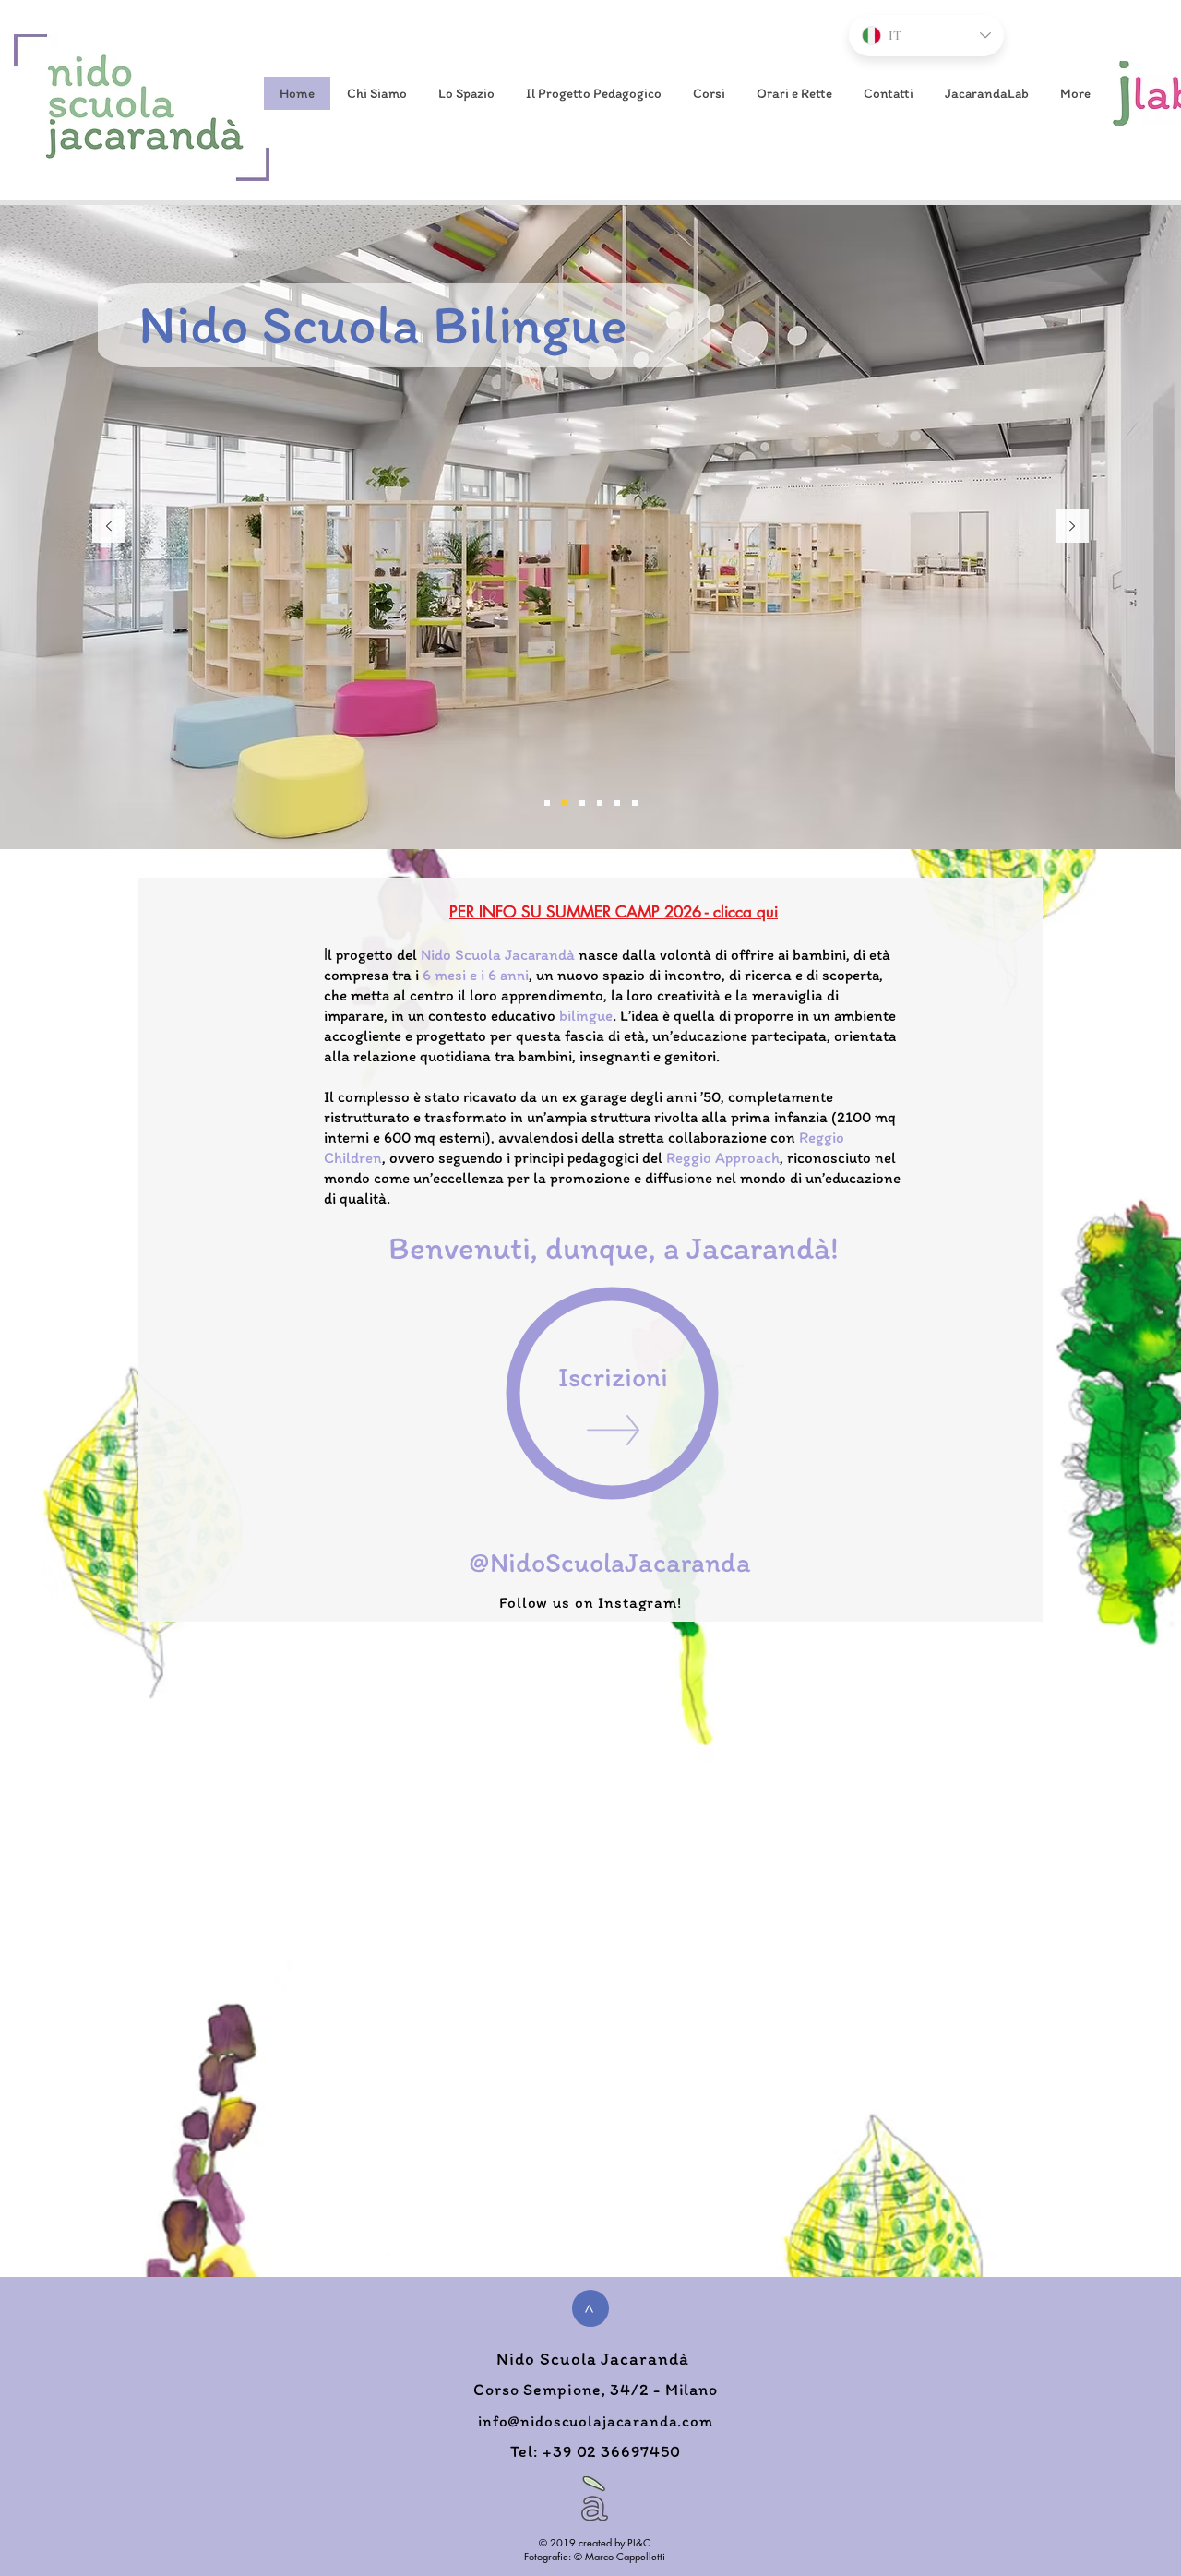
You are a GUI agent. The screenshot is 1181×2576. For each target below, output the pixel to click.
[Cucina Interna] (600, 803)
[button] (376, 93)
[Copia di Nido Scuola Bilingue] (565, 803)
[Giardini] (617, 803)
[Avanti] (1072, 527)
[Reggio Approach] (582, 803)
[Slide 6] (547, 803)
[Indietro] (109, 527)
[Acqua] (635, 803)
